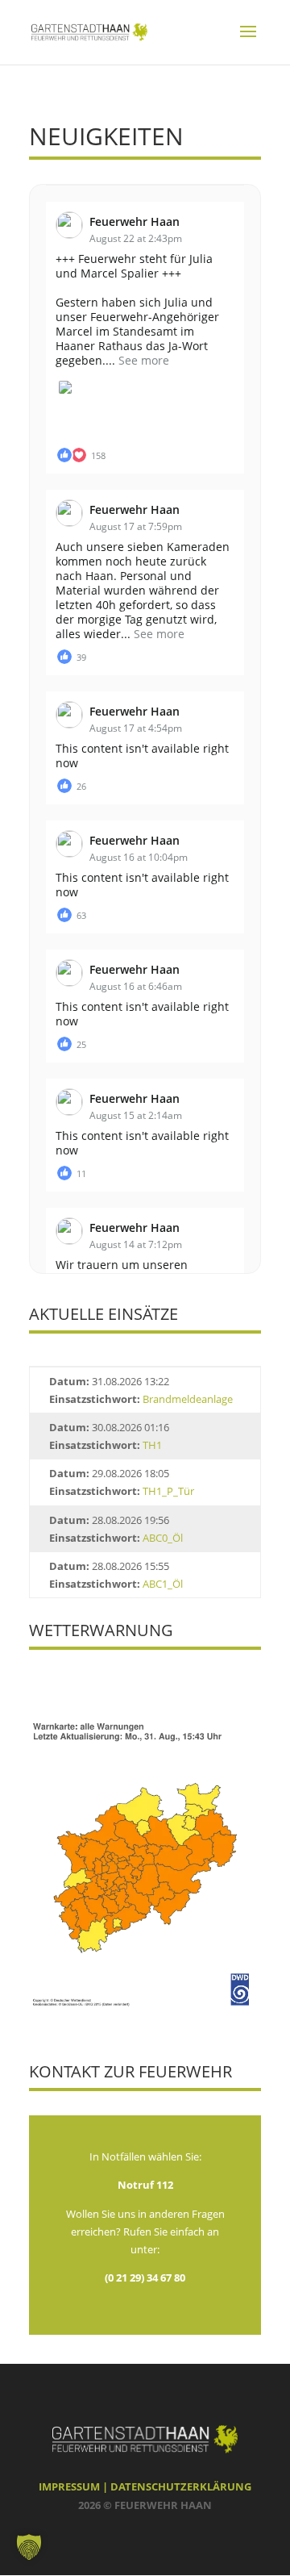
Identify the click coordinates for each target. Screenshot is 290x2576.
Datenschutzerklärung (181, 2486)
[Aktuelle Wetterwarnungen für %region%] (145, 2004)
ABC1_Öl (163, 1584)
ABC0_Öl (163, 1538)
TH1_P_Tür (168, 1491)
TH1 (152, 1445)
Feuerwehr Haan (135, 221)
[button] (29, 2547)
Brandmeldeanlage (188, 1399)
